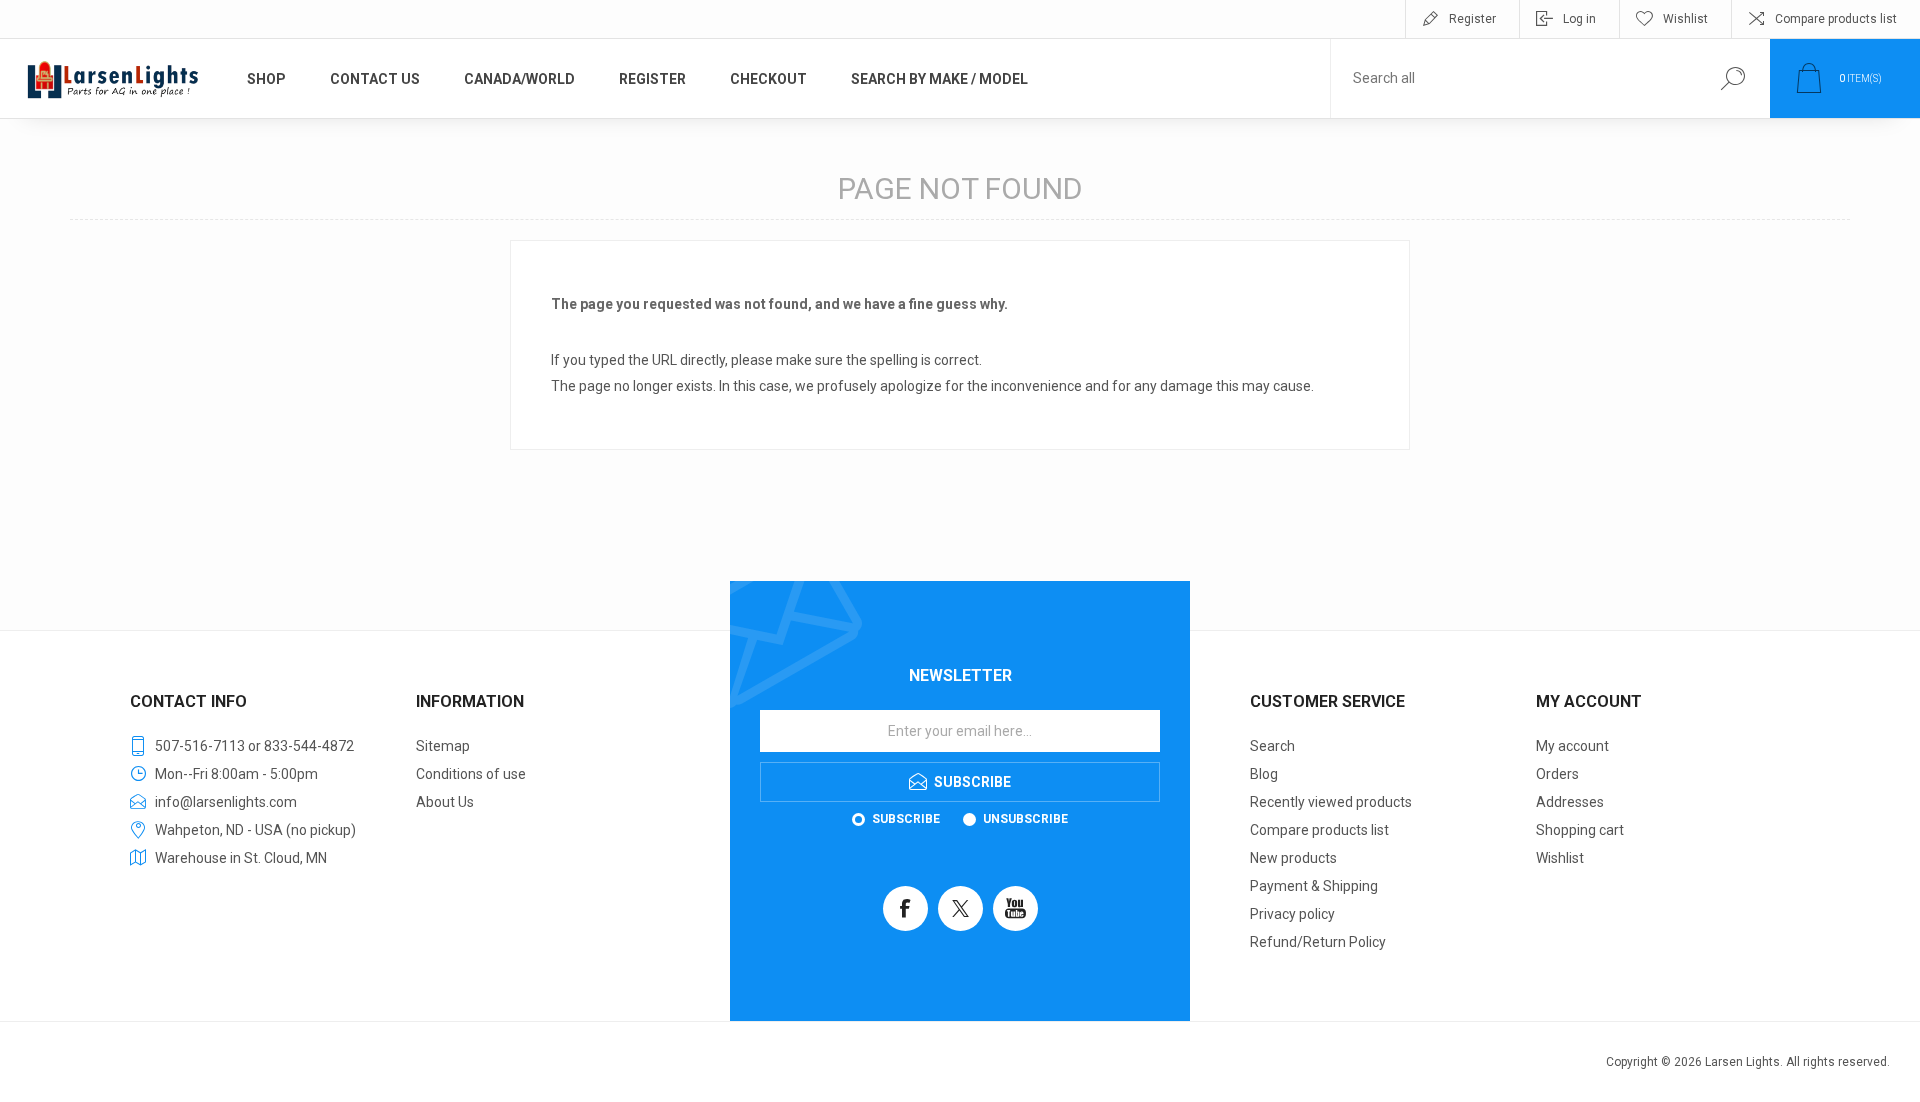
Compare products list (1836, 19)
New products (1293, 858)
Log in (1579, 19)
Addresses (1570, 802)
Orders (1557, 774)
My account (1572, 746)
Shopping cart (1580, 830)
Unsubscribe (1025, 819)
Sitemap (443, 746)
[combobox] (1513, 78)
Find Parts (1732, 78)
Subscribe (906, 819)
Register (1472, 19)
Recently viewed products (1331, 802)
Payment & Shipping (1314, 886)
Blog (1264, 774)
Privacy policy (1292, 914)
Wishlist (1560, 858)
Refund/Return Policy (1318, 942)
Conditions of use (471, 774)
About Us (445, 802)
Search (1272, 746)
